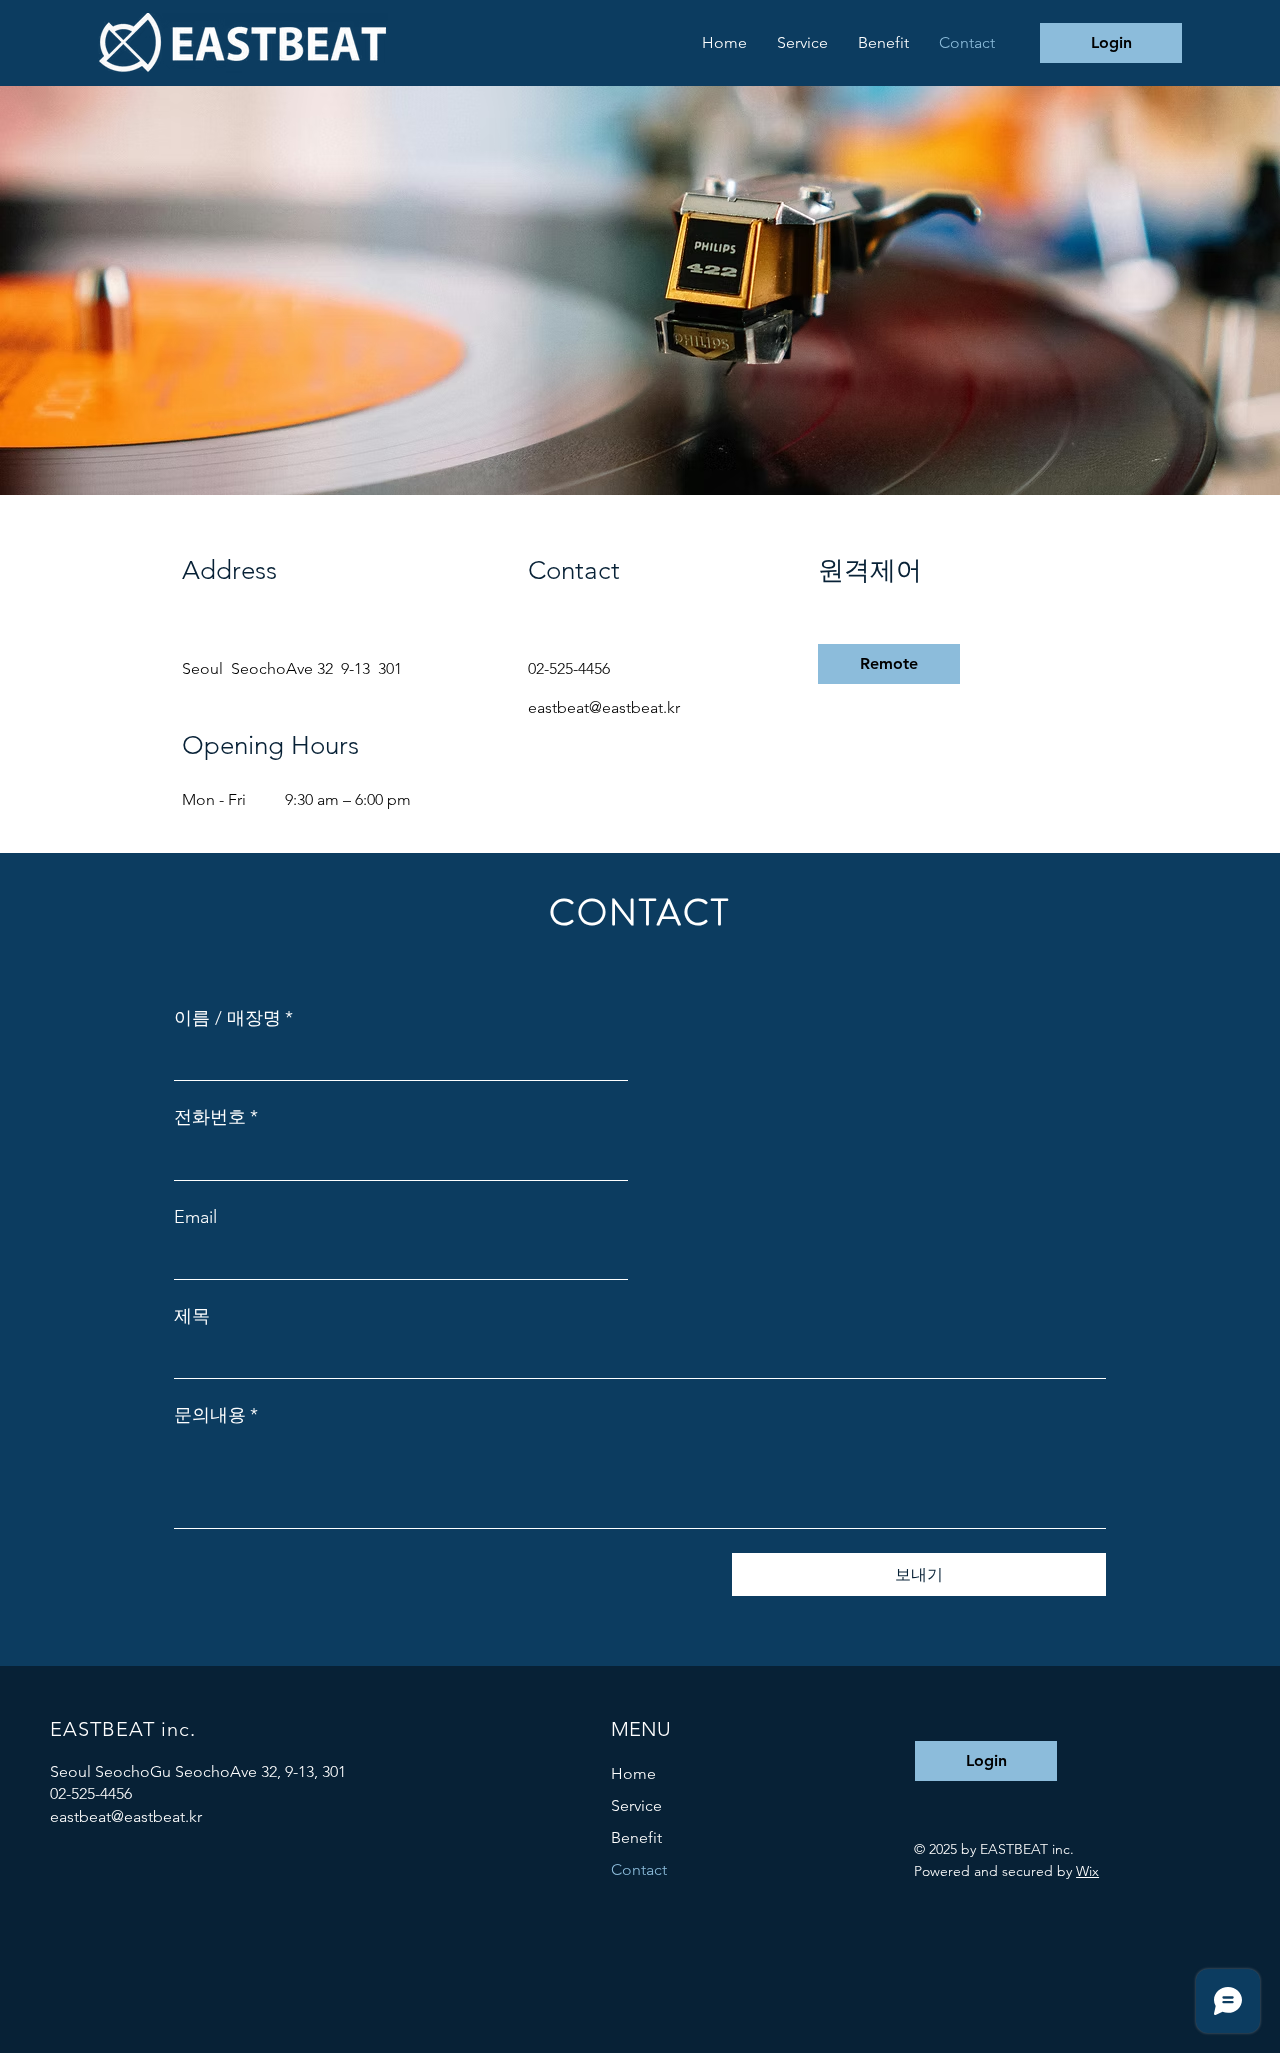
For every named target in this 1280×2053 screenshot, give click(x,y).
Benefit (636, 1837)
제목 (192, 1316)
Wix (1087, 1871)
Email (195, 1217)
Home (633, 1773)
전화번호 (216, 1117)
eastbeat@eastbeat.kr (126, 1816)
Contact (639, 1869)
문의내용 (216, 1415)
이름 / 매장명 (233, 1018)
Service (636, 1805)
